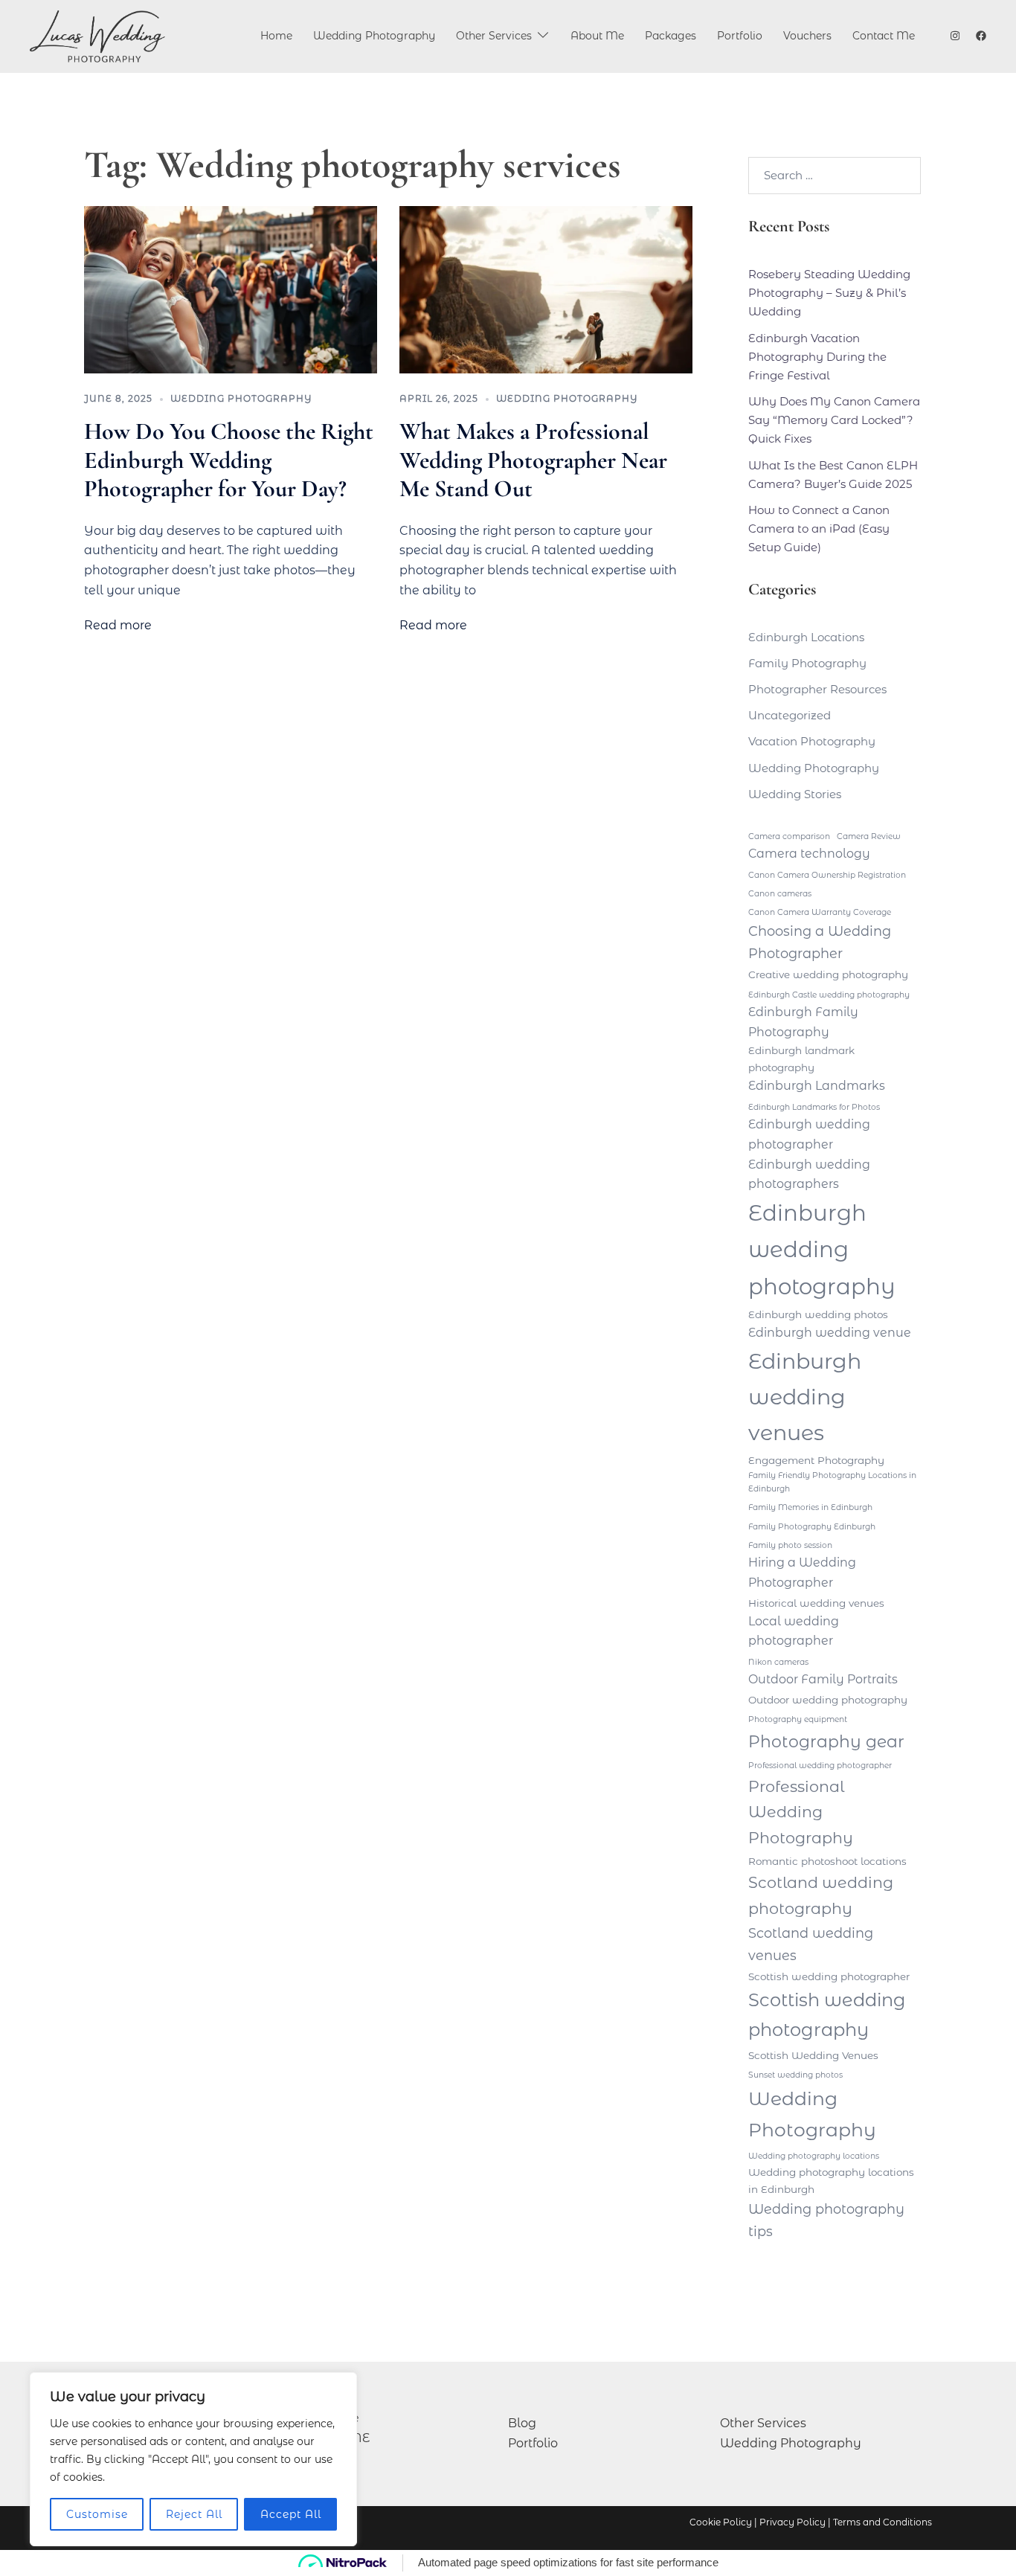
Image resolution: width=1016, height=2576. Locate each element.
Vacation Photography (812, 741)
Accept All (291, 2514)
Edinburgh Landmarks (817, 1086)
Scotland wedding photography (821, 1895)
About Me (597, 36)
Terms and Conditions (882, 2522)
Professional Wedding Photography (801, 1812)
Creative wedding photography (828, 974)
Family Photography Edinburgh (812, 1527)
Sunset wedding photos (795, 2075)
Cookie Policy (721, 2522)
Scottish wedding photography (827, 2015)
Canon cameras (780, 894)
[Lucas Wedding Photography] (97, 36)
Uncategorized (790, 715)
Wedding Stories (795, 794)
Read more (118, 625)
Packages (671, 36)
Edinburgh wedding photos (818, 1314)
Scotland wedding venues (811, 1944)
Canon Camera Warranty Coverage (820, 912)
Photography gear (826, 1741)
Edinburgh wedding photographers (809, 1175)
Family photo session (790, 1545)
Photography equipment (798, 1719)
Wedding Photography (374, 36)
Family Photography (807, 663)
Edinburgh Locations (806, 637)
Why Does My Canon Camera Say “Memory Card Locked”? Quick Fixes (834, 420)
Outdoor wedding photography (828, 1700)
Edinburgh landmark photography (801, 1059)
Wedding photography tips (826, 2220)
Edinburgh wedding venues (805, 1397)
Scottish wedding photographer (829, 1976)
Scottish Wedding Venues (813, 2055)
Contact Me (884, 36)
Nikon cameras (778, 1662)
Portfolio (740, 36)
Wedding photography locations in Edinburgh (831, 2181)
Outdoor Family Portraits (823, 1679)
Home (276, 36)
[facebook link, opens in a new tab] (980, 36)
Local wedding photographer (794, 1631)
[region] (193, 2459)
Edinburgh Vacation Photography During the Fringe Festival (817, 357)
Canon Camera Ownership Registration (827, 875)
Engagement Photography (816, 1460)
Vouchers (807, 36)
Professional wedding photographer (820, 1766)
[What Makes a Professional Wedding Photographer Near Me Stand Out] (546, 290)
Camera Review (869, 836)
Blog (522, 2423)
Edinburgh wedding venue (830, 1333)
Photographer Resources (817, 689)
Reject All (194, 2514)
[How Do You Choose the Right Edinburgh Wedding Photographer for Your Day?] (231, 290)
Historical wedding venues (816, 1603)
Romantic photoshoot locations (827, 1861)
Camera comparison (789, 836)
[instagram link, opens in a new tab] (954, 36)
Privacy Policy (792, 2522)
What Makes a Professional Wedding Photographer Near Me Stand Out (533, 460)
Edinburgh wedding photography (822, 1250)
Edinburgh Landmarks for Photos (814, 1107)
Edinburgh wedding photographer (809, 1134)
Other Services (494, 36)
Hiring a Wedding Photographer (802, 1573)
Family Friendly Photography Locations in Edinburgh (832, 1482)
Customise (97, 2514)
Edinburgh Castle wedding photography (829, 995)
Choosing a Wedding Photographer (820, 942)
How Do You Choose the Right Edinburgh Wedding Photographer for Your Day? (229, 460)
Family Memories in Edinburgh (810, 1507)
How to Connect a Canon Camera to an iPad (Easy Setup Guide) (819, 529)
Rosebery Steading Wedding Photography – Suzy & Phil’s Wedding (829, 293)
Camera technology (809, 854)
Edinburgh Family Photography (803, 1022)
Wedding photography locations (814, 2156)
